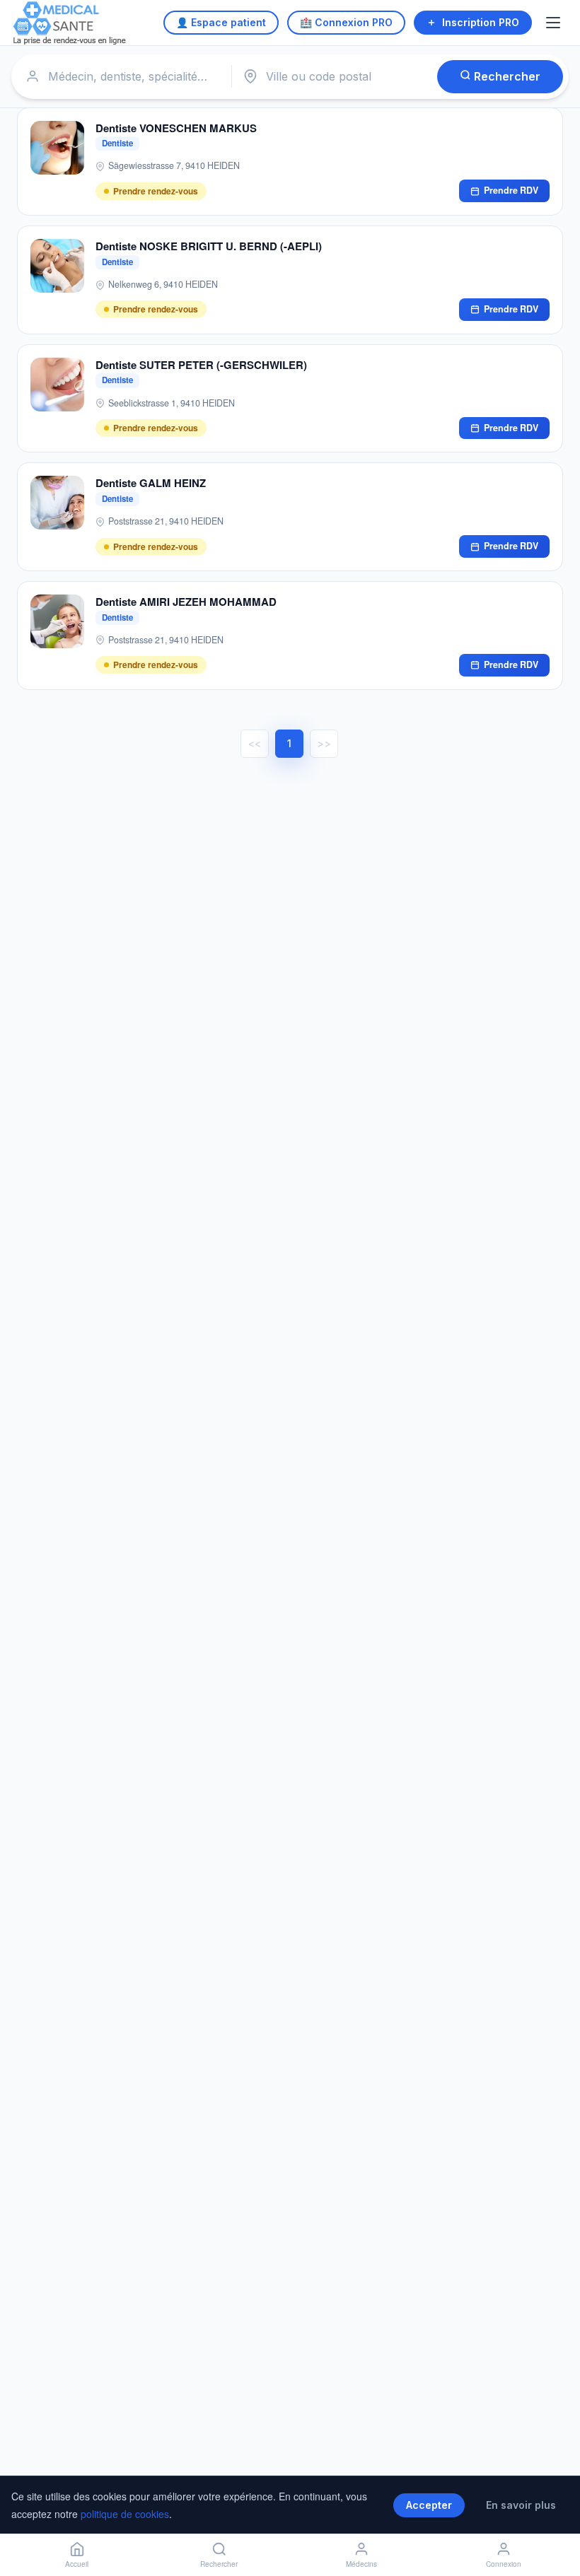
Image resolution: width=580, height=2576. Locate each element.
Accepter (429, 2505)
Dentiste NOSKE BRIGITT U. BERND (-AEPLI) (209, 246)
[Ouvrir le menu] (555, 23)
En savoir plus (521, 2505)
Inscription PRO (481, 22)
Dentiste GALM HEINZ (151, 483)
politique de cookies (125, 2514)
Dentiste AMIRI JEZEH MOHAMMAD (186, 602)
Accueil (77, 2564)
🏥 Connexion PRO (346, 22)
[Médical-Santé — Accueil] (70, 23)
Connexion (504, 2564)
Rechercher (506, 76)
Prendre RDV (511, 190)
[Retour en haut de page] (553, 2518)
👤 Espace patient (221, 22)
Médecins (361, 2564)
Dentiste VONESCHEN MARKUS (176, 128)
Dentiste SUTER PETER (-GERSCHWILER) (201, 365)
